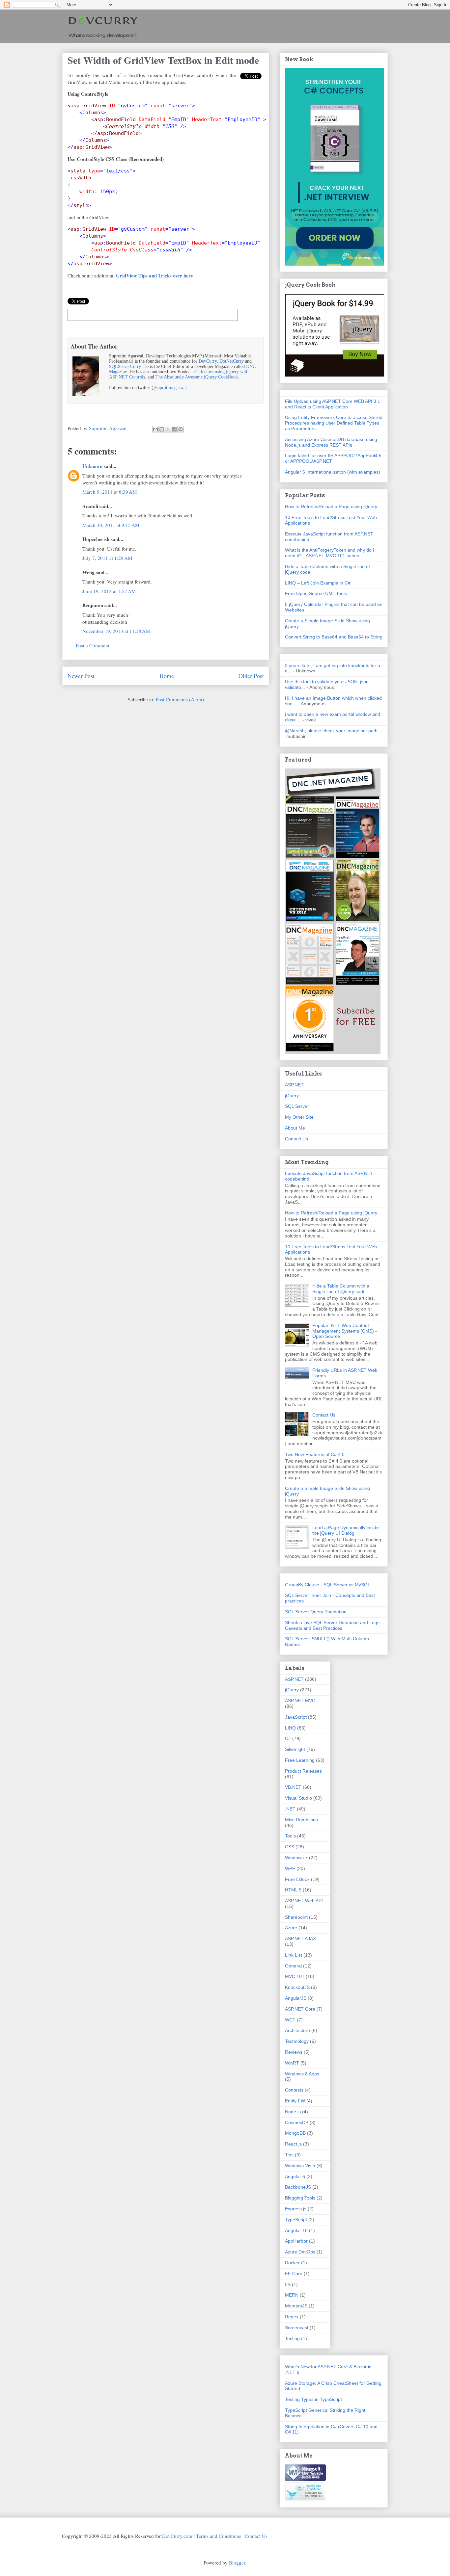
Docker (292, 2263)
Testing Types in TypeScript (313, 2399)
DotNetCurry (232, 361)
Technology (297, 2041)
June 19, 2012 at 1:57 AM (109, 591)
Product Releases (303, 1771)
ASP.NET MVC (300, 1701)
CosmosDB (297, 2122)
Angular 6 (295, 2176)
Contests (294, 2090)
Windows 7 (296, 1858)
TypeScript (296, 2220)
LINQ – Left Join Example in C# (318, 583)
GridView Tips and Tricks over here (155, 275)
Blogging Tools (300, 2198)
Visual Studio (298, 1798)
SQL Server (297, 1106)
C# (288, 1738)
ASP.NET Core (300, 2009)
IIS (288, 2284)
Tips (289, 2155)
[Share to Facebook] (174, 429)
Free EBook (297, 1879)
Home (167, 676)
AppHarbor (296, 2241)
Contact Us (296, 1139)
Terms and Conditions (219, 2536)
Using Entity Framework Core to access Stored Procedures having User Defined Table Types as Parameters (334, 423)
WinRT (292, 2063)
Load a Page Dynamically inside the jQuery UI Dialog (346, 1530)
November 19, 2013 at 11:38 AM (116, 631)
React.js (293, 2144)
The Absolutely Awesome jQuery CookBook (197, 377)
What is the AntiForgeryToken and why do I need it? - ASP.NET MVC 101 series (330, 553)
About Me (295, 1128)
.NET (290, 1809)
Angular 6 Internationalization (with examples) (333, 472)
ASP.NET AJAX (300, 1939)
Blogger (237, 2563)
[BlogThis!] (162, 429)
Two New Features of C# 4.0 (315, 1454)
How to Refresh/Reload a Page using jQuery (331, 507)
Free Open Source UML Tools (316, 593)
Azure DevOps (300, 2252)
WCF (290, 2020)
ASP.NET (294, 1085)
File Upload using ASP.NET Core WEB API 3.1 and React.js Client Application (333, 404)
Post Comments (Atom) (180, 699)
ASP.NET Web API (304, 1901)
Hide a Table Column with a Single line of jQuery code (341, 1289)
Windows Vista (300, 2166)
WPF (290, 1868)
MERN (292, 2295)
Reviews (294, 2052)
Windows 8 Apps (302, 2074)
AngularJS (296, 1998)
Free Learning (300, 1760)
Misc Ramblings (301, 1820)
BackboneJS (298, 2187)
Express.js (296, 2209)
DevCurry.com (177, 2536)
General (293, 1966)
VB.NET (293, 1787)
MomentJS (296, 2306)
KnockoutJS (297, 1987)
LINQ (290, 1728)
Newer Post (81, 676)
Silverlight (295, 1749)
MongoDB (295, 2133)
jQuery (292, 1096)
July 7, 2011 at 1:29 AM (107, 558)
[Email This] (155, 429)
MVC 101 (295, 1976)
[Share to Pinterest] (181, 429)
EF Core (294, 2274)
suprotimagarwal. (172, 388)
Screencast (297, 2328)
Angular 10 (296, 2230)
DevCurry (208, 361)
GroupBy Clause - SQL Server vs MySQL (328, 1585)
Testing (292, 2338)
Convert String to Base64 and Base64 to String (334, 637)
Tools (290, 1836)
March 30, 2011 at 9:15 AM (111, 525)
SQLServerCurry (125, 366)
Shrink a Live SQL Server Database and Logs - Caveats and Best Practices (334, 1625)
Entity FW (295, 2101)
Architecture (297, 2030)
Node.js (293, 2112)
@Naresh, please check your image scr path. (332, 731)
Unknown (92, 466)
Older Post (251, 676)
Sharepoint (296, 1917)
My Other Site (299, 1117)
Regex (292, 2317)
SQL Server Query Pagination (316, 1612)
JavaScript (296, 1717)
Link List (294, 1955)
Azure (291, 1928)
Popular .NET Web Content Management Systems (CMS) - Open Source (345, 1331)
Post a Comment (93, 645)
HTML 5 (293, 1890)
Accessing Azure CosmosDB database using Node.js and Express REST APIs (331, 442)
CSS (290, 1847)
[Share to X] (168, 429)
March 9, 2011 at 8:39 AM (110, 492)
